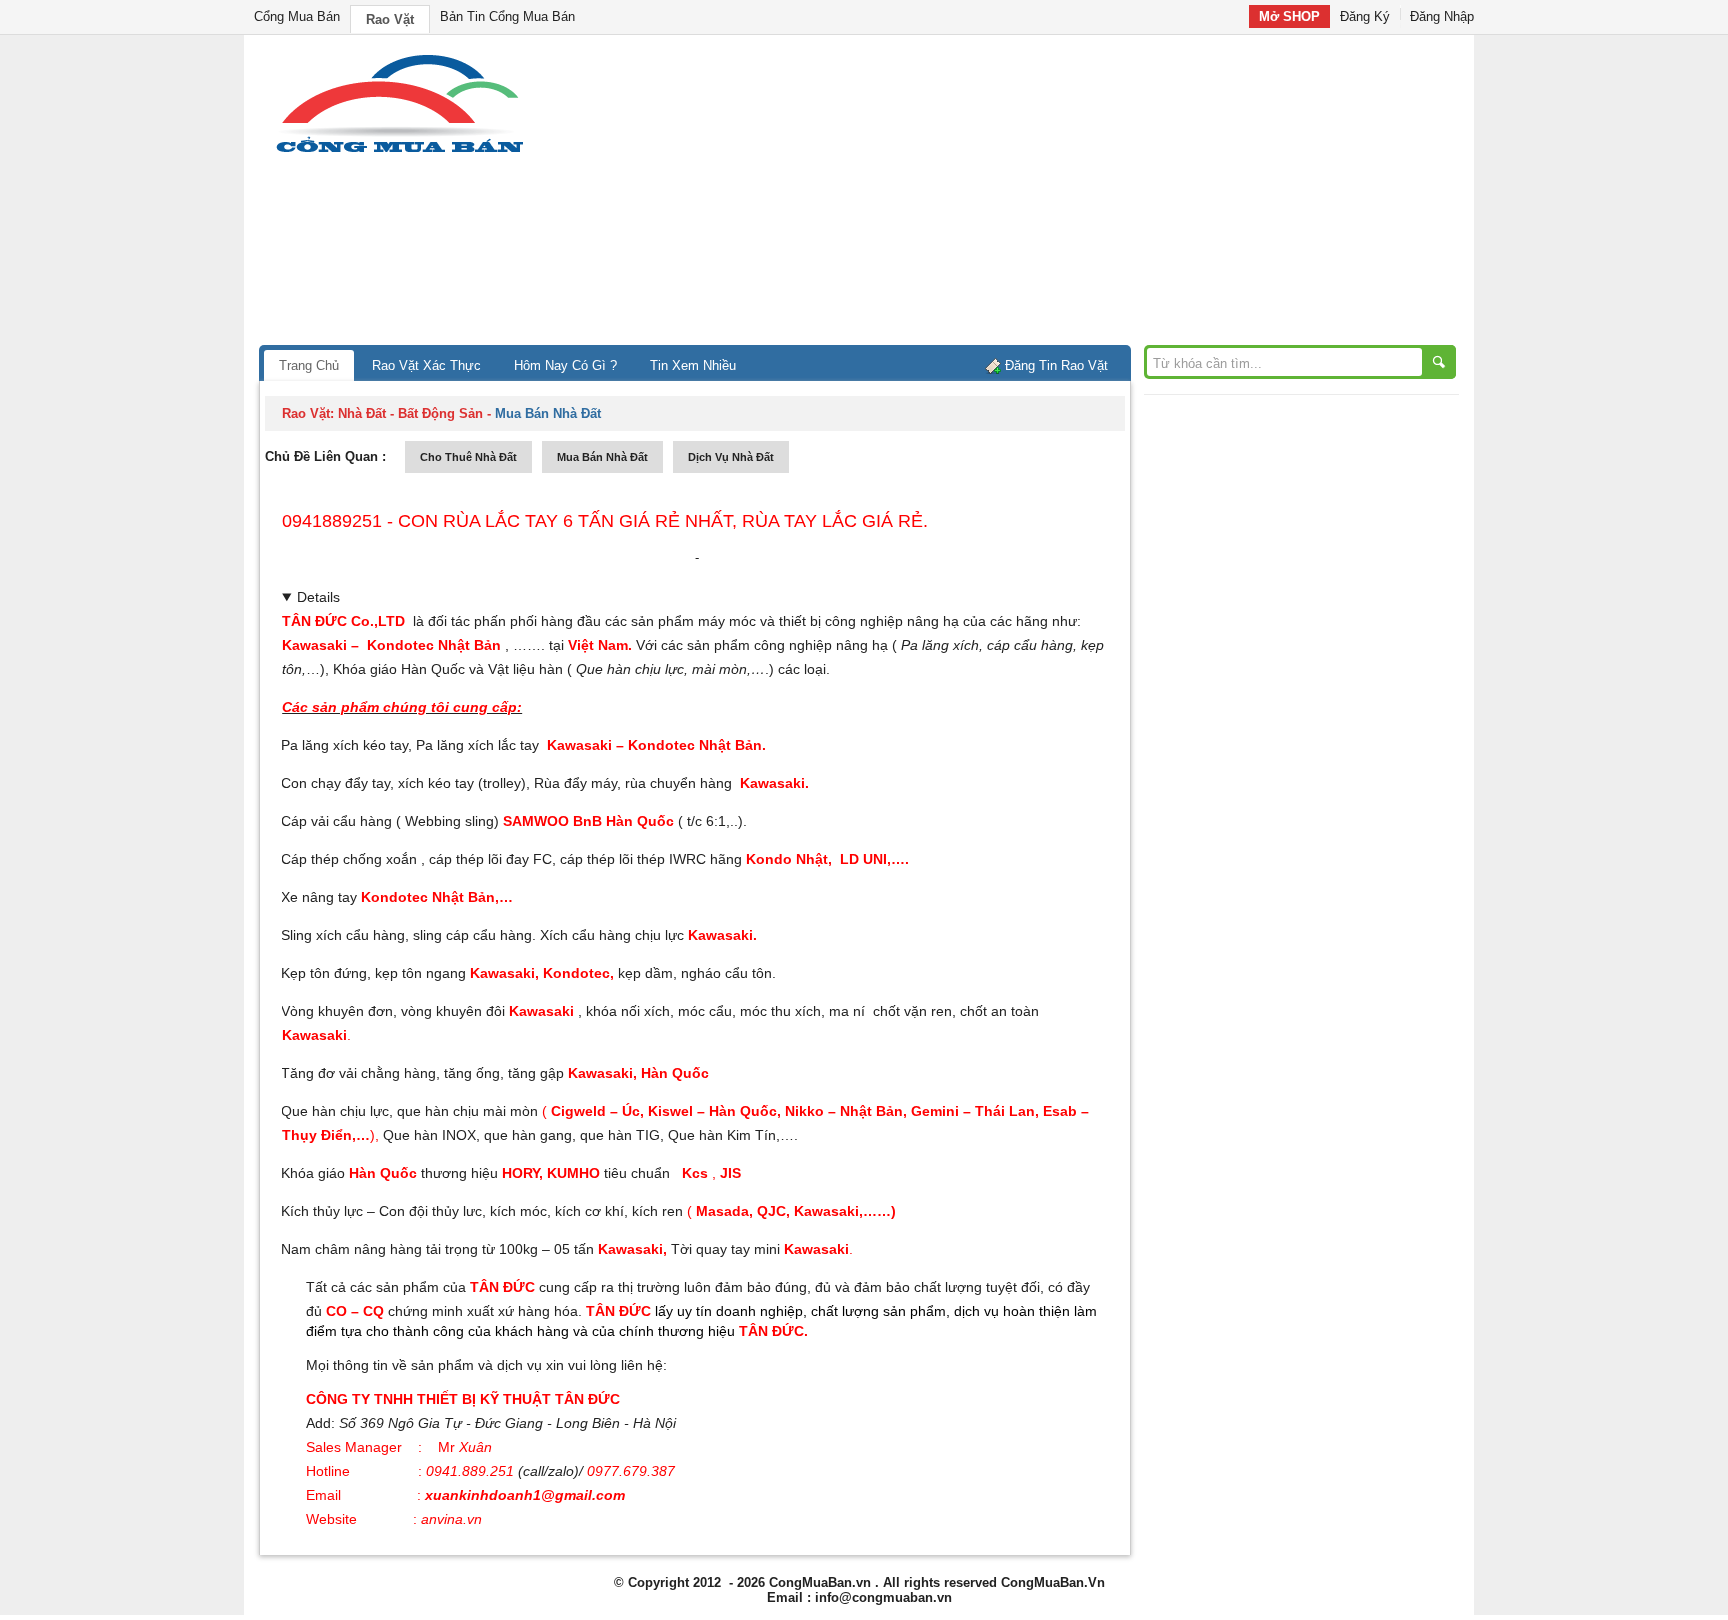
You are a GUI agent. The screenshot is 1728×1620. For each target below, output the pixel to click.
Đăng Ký (1365, 16)
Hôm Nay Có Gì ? (565, 365)
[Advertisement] (1034, 195)
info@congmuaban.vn (883, 1597)
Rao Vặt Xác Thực (426, 365)
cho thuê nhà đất (468, 457)
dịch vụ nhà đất (731, 457)
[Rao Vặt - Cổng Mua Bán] (399, 152)
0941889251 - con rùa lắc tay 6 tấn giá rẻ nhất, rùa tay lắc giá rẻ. (605, 521)
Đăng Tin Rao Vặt (1056, 365)
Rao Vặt (390, 19)
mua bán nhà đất (602, 457)
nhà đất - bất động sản (410, 413)
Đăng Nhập (1442, 16)
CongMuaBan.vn (820, 1582)
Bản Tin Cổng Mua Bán (507, 16)
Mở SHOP (1289, 16)
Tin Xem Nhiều (693, 365)
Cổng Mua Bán (297, 16)
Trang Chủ (309, 365)
